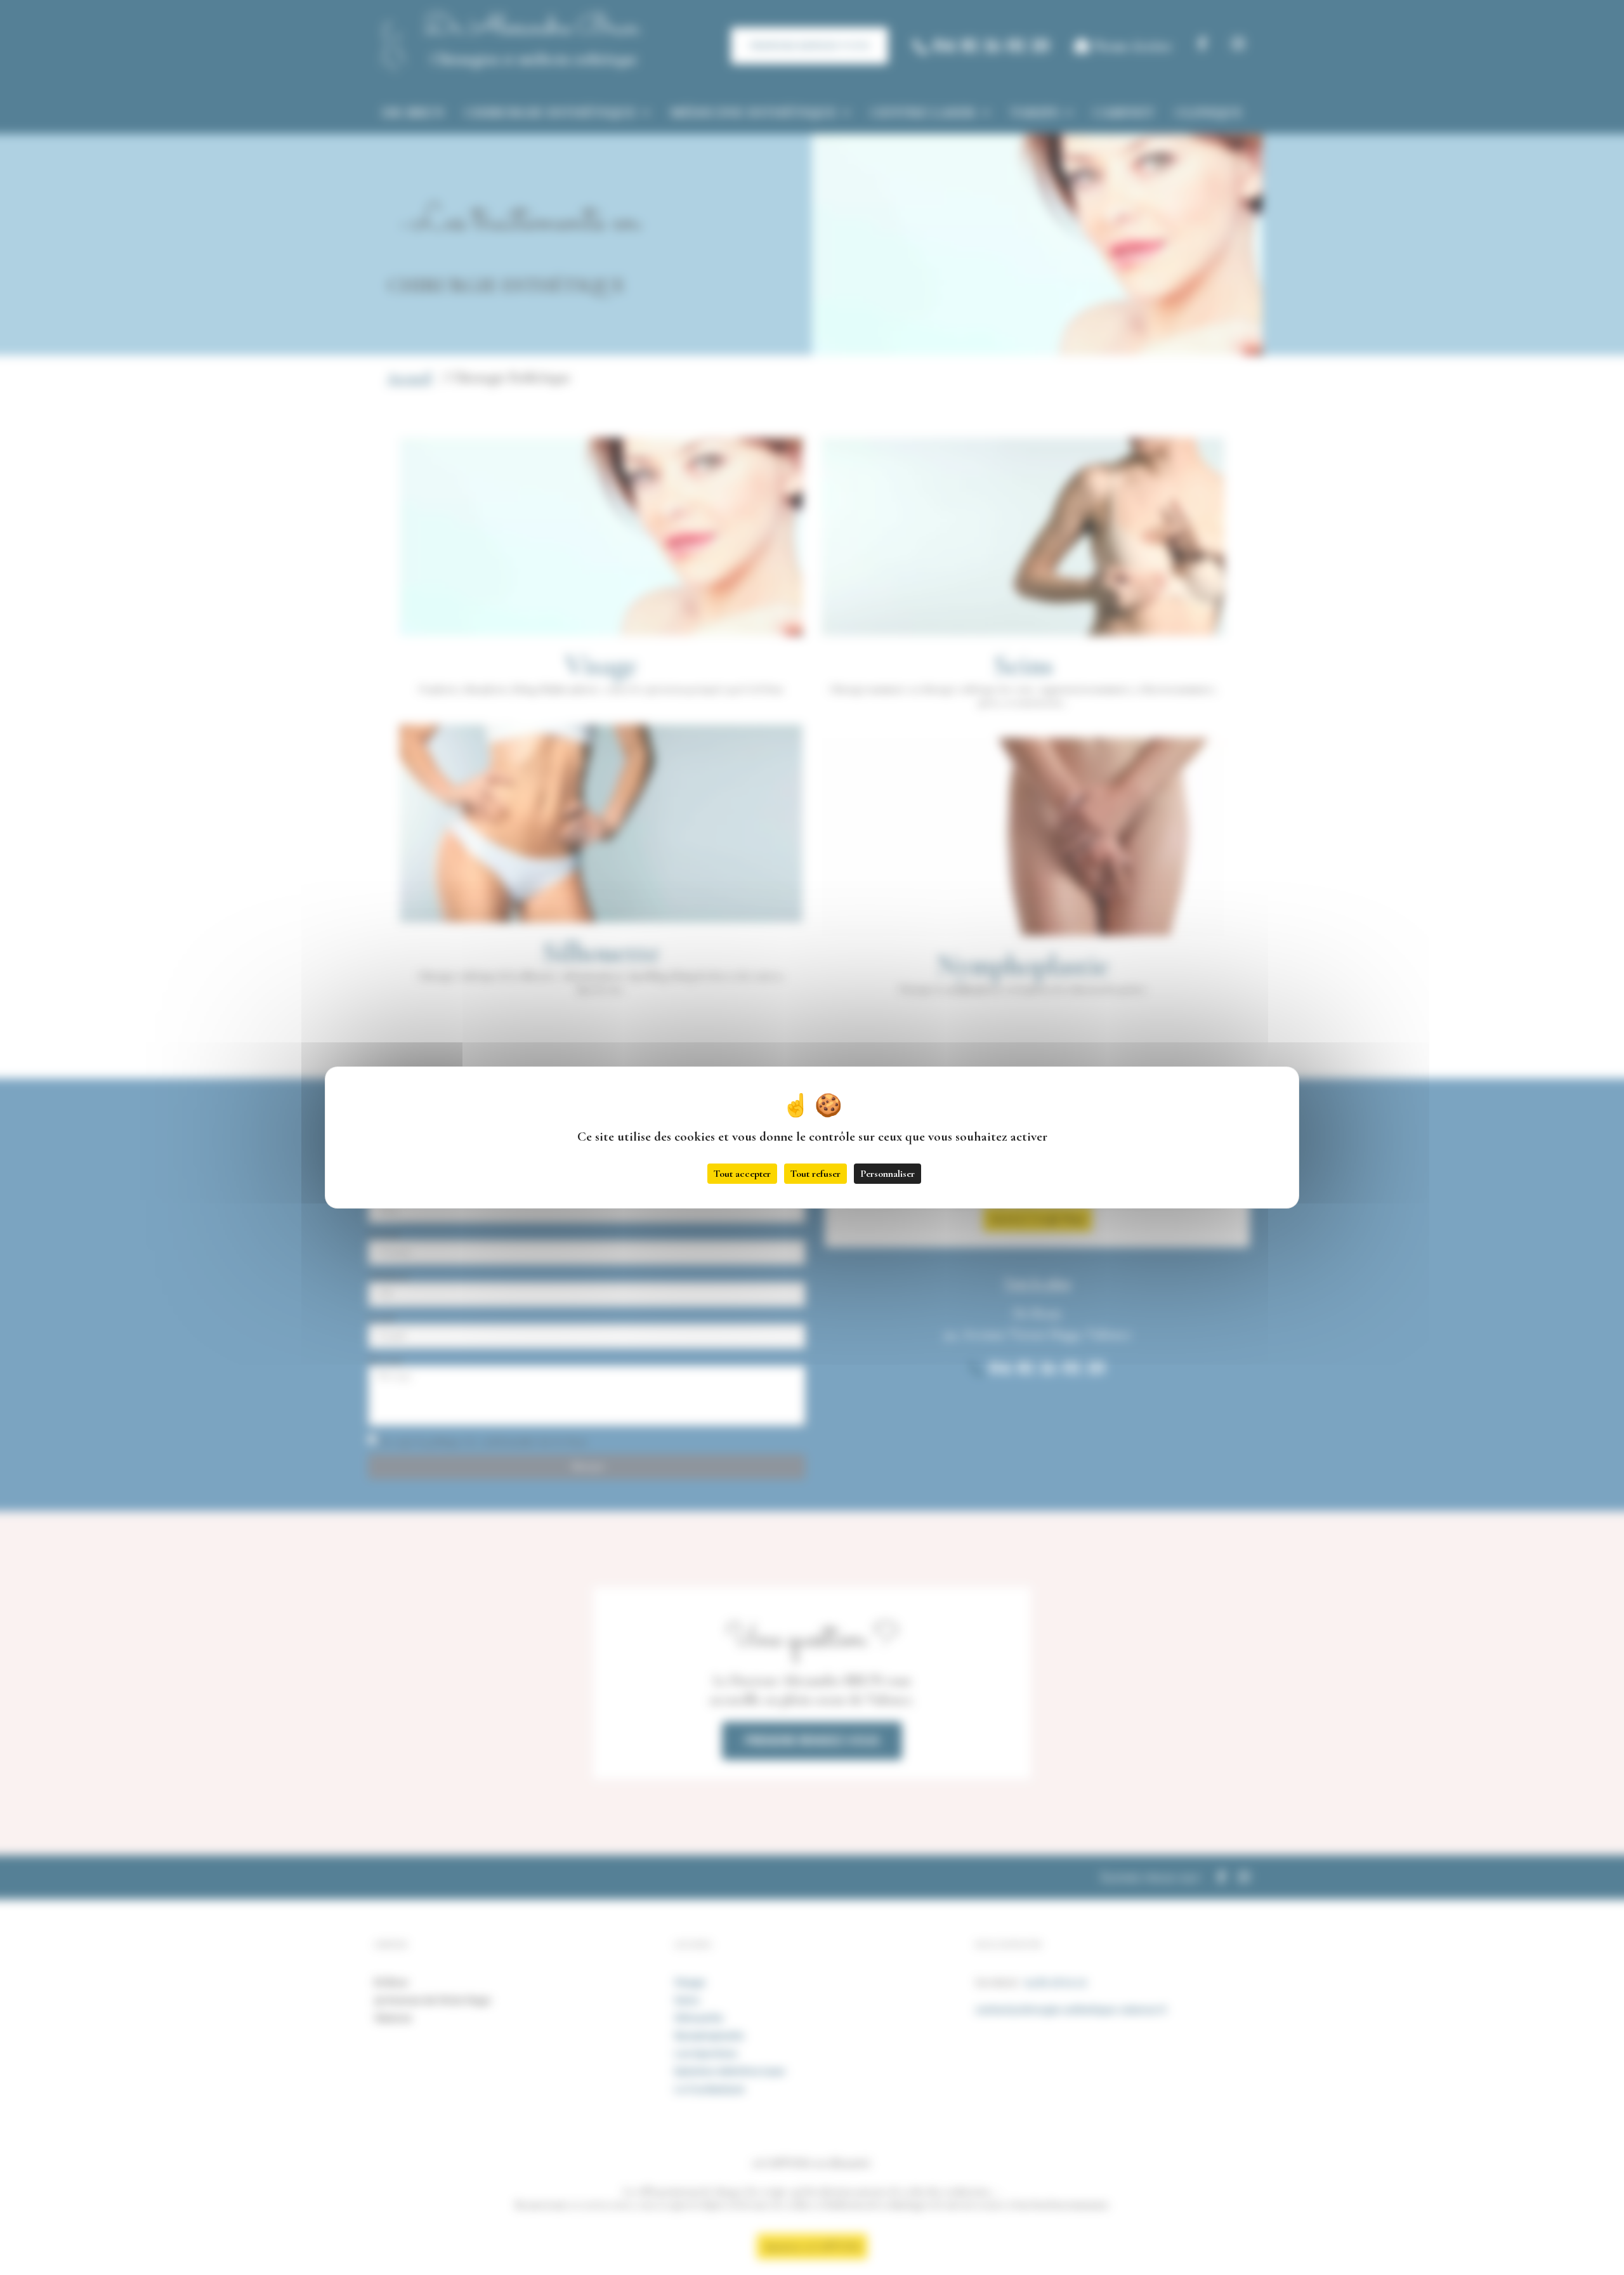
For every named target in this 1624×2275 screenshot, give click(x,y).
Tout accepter (742, 1174)
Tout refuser (815, 1174)
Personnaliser (887, 1174)
